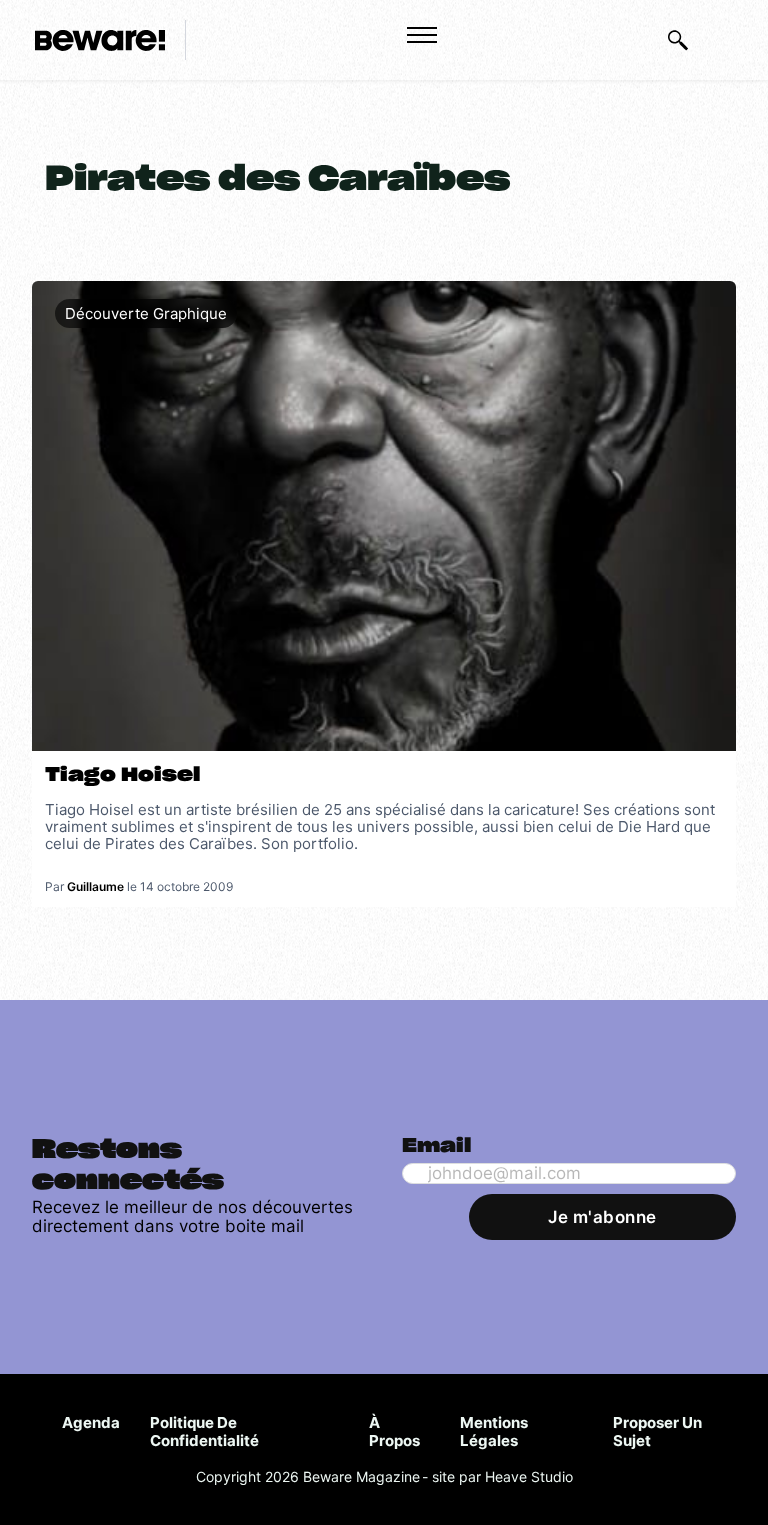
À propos (394, 1431)
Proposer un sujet (657, 1431)
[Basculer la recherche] (678, 40)
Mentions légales (494, 1431)
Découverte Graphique (146, 313)
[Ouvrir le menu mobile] (422, 35)
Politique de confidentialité (204, 1431)
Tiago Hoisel (122, 775)
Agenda (91, 1422)
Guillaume (95, 886)
